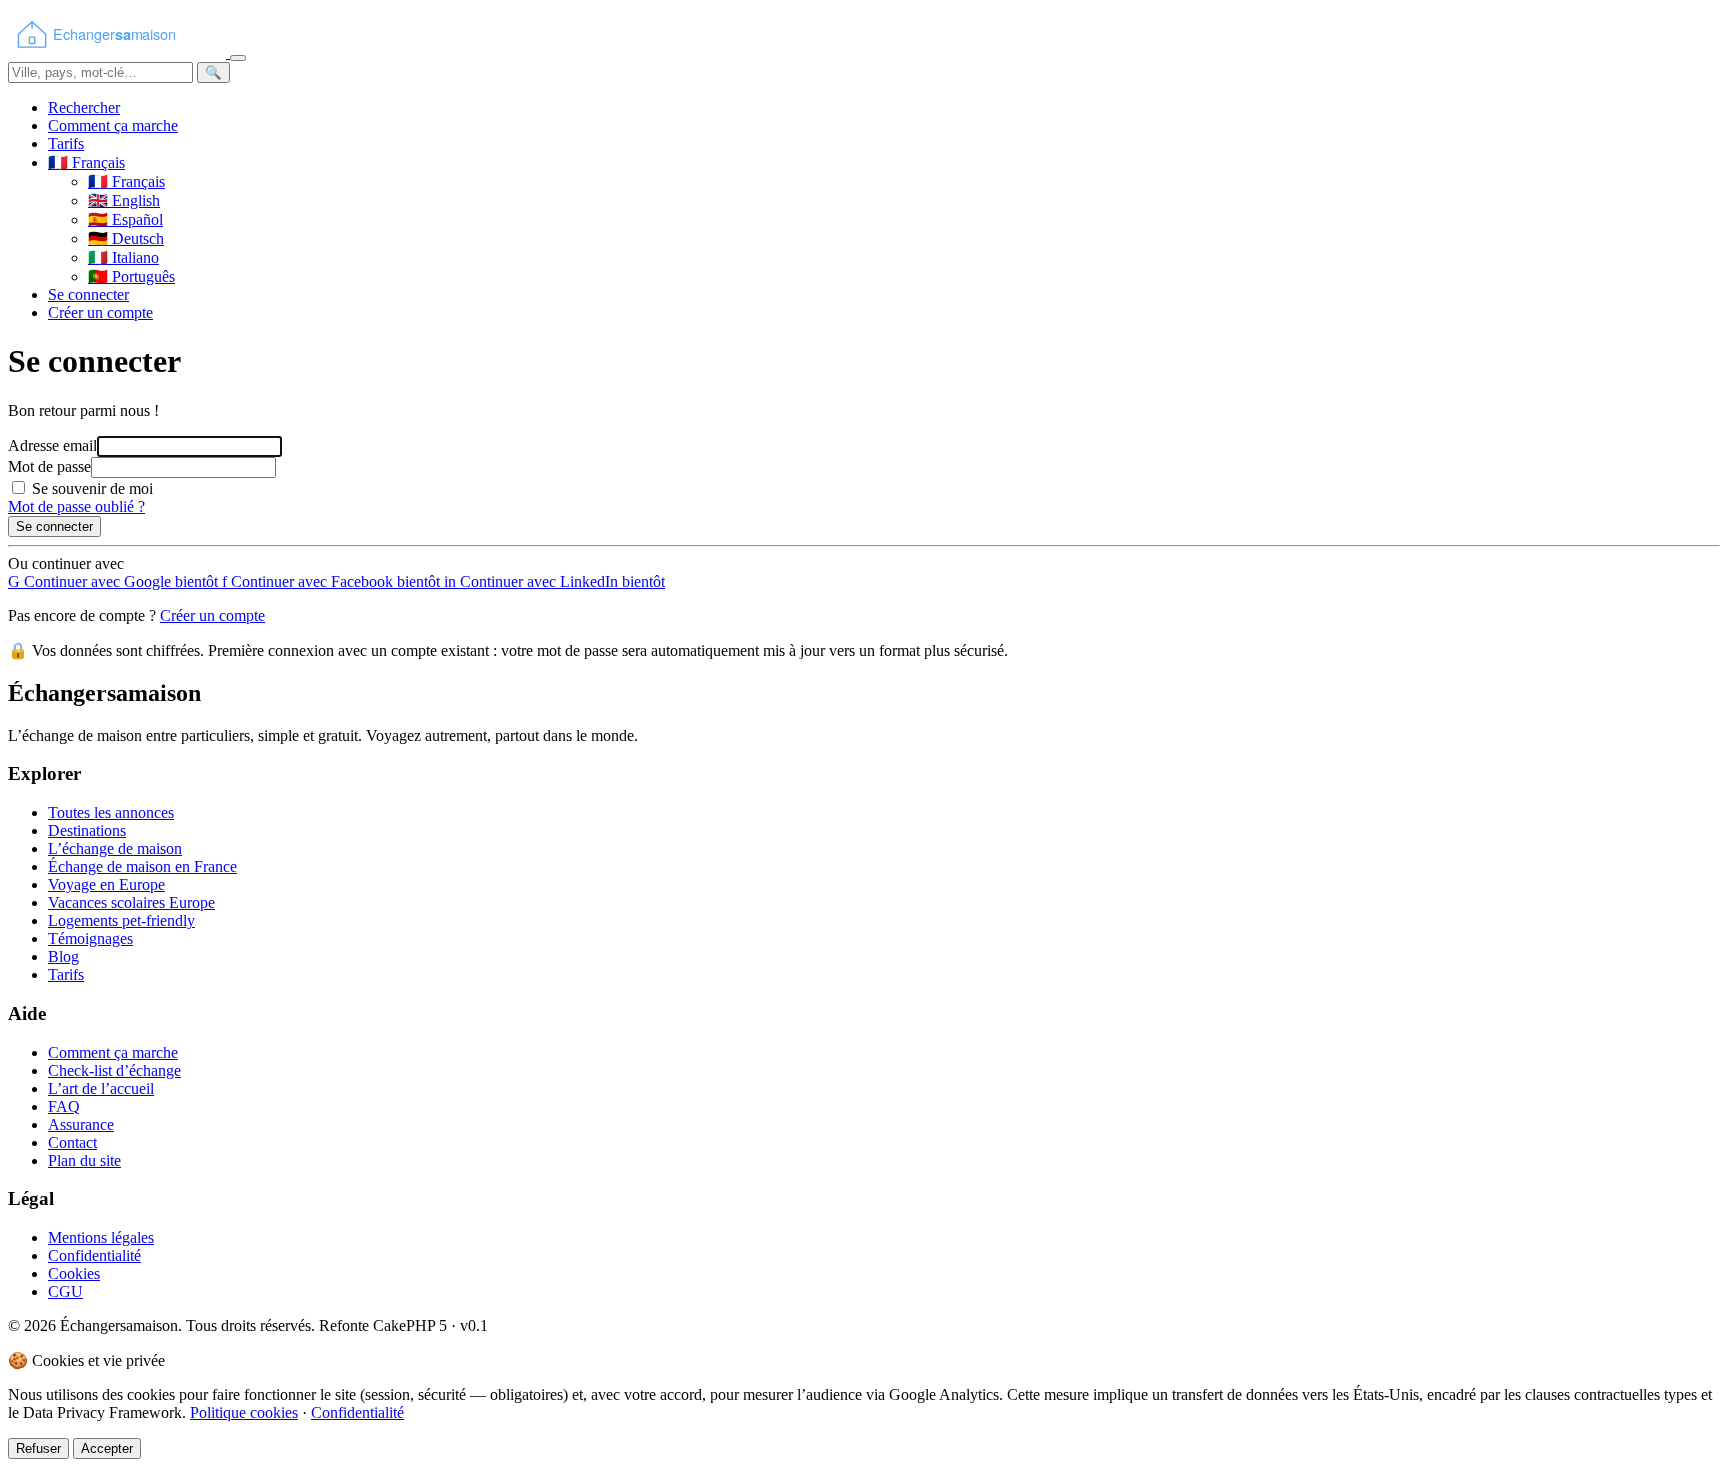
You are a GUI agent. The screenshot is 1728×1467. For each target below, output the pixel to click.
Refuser (38, 1448)
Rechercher (84, 107)
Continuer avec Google (113, 581)
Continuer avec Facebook (331, 581)
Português (131, 276)
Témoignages (90, 938)
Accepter (107, 1448)
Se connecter (88, 294)
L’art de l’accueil (101, 1088)
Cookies (74, 1273)
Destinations (87, 830)
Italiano (123, 257)
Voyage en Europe (106, 884)
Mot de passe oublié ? (76, 506)
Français (126, 181)
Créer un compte (100, 312)
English (124, 200)
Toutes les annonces (111, 812)
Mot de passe (49, 466)
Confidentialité (94, 1255)
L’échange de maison (115, 848)
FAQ (64, 1106)
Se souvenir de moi (92, 488)
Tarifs (66, 143)
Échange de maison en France (142, 866)
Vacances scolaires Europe (131, 902)
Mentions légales (101, 1237)
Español (125, 219)
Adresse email (52, 445)
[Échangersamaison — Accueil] (119, 52)
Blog (63, 956)
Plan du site (84, 1160)
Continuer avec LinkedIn (554, 581)
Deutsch (126, 238)
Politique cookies (244, 1412)
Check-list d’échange (114, 1070)
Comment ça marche (113, 125)
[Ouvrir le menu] (238, 58)
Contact (72, 1142)
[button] (86, 162)
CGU (65, 1291)
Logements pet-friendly (121, 920)
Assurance (81, 1124)
